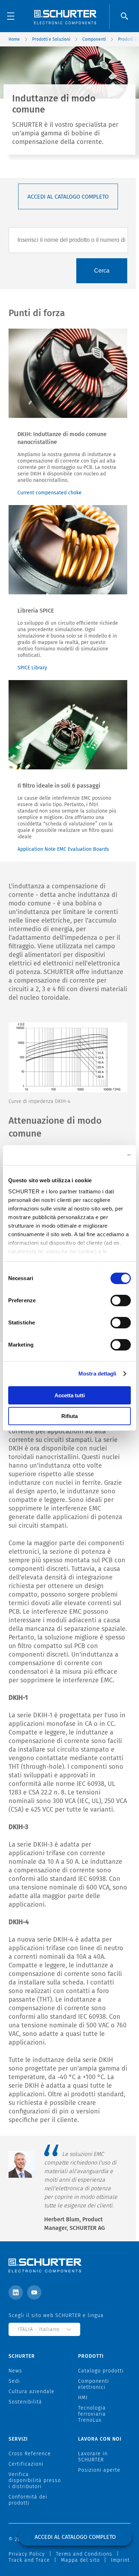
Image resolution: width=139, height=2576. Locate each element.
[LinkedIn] (16, 2292)
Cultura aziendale (32, 2392)
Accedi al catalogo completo (68, 197)
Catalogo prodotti (101, 2371)
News (15, 2371)
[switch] (121, 1301)
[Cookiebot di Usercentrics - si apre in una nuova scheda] (100, 1155)
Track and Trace (29, 2560)
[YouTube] (34, 2292)
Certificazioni (26, 2464)
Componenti (94, 39)
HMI (83, 2398)
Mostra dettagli (97, 1374)
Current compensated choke (50, 493)
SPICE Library (32, 668)
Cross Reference (30, 2454)
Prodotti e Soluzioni (51, 39)
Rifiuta (69, 1416)
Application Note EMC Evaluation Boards (63, 849)
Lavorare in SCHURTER (93, 2457)
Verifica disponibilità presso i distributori (35, 2480)
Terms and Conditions (84, 2554)
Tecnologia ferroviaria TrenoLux (92, 2414)
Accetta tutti (70, 1395)
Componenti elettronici (94, 2384)
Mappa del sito (80, 2560)
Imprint (120, 2560)
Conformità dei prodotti (28, 2500)
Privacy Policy (27, 2554)
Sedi (14, 2381)
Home (14, 39)
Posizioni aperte (99, 2470)
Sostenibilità (25, 2402)
